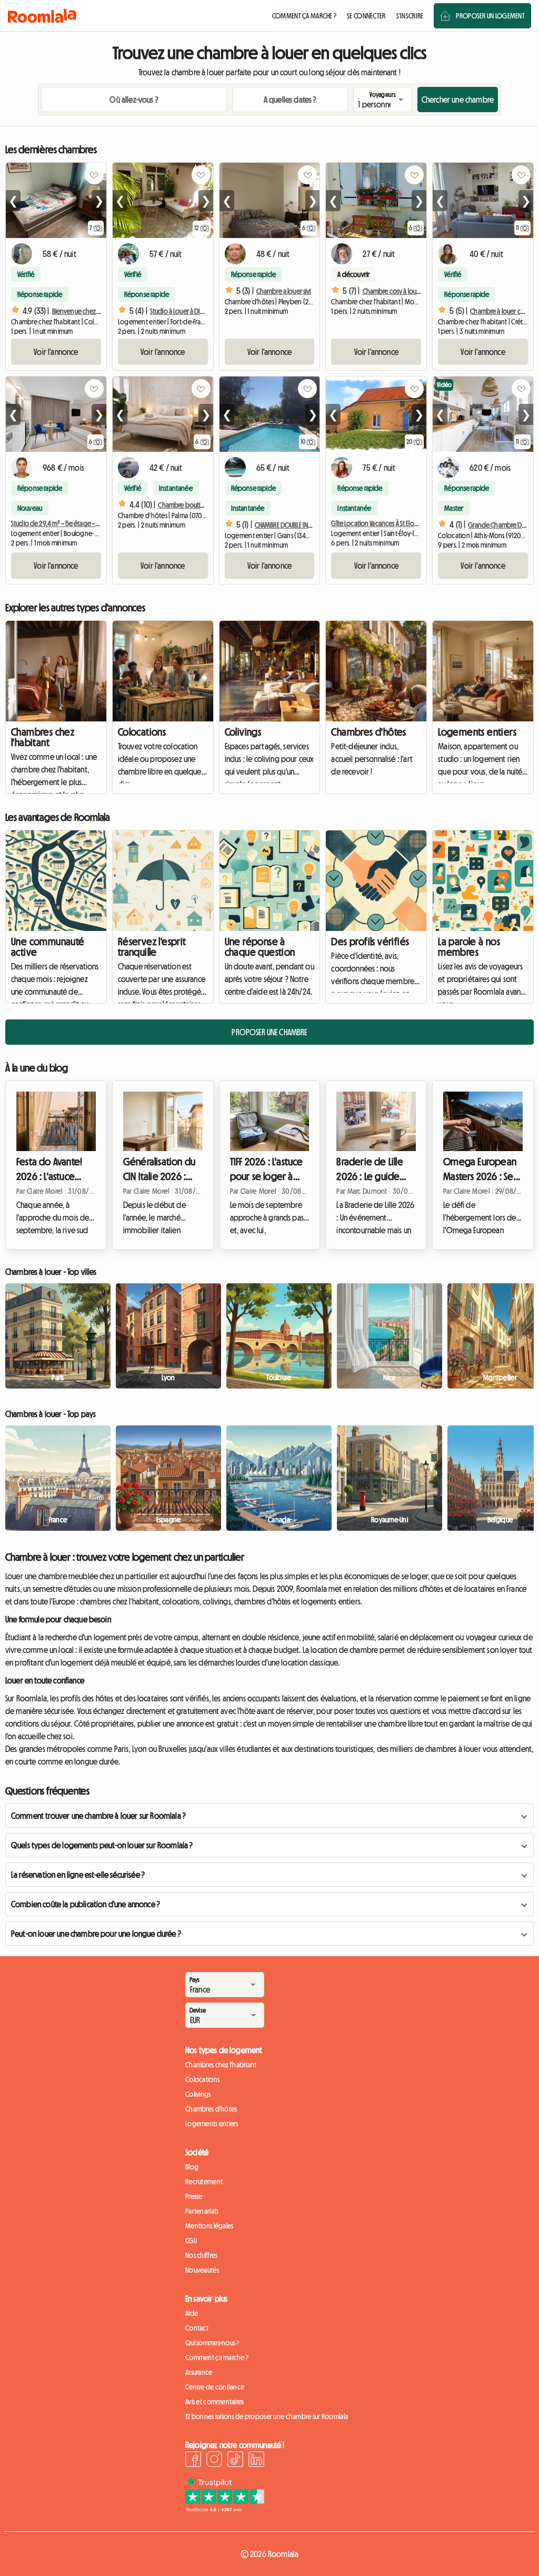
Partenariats (202, 2211)
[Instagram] (214, 2461)
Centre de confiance (215, 2387)
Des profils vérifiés (370, 942)
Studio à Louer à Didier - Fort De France (202, 311)
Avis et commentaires (215, 2402)
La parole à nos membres (469, 947)
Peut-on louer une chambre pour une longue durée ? (96, 1934)
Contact (197, 2328)
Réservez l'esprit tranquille (152, 947)
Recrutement (204, 2182)
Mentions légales (209, 2226)
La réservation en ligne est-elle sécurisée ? (78, 1875)
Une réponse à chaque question (260, 947)
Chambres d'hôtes (368, 732)
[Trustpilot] (225, 2509)
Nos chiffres (201, 2255)
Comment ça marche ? (217, 2357)
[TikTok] (235, 2461)
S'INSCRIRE (410, 16)
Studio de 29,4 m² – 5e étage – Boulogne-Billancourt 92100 (92, 523)
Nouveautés (202, 2270)
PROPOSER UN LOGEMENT (490, 16)
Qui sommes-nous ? (212, 2343)
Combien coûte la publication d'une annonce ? (86, 1904)
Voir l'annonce (56, 352)
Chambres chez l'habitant (43, 737)
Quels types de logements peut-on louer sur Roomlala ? (102, 1845)
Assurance (199, 2372)
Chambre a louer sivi (284, 291)
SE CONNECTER (366, 16)
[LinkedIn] (256, 2461)
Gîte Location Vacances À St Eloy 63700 (383, 523)
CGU (191, 2241)
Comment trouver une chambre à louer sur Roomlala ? (98, 1816)
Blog (192, 2167)
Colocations (142, 732)
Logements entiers (477, 732)
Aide (192, 2313)
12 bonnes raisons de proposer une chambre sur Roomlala (267, 2416)
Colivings (243, 732)
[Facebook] (193, 2461)
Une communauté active (48, 947)
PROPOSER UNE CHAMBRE (269, 1032)
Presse (194, 2196)
